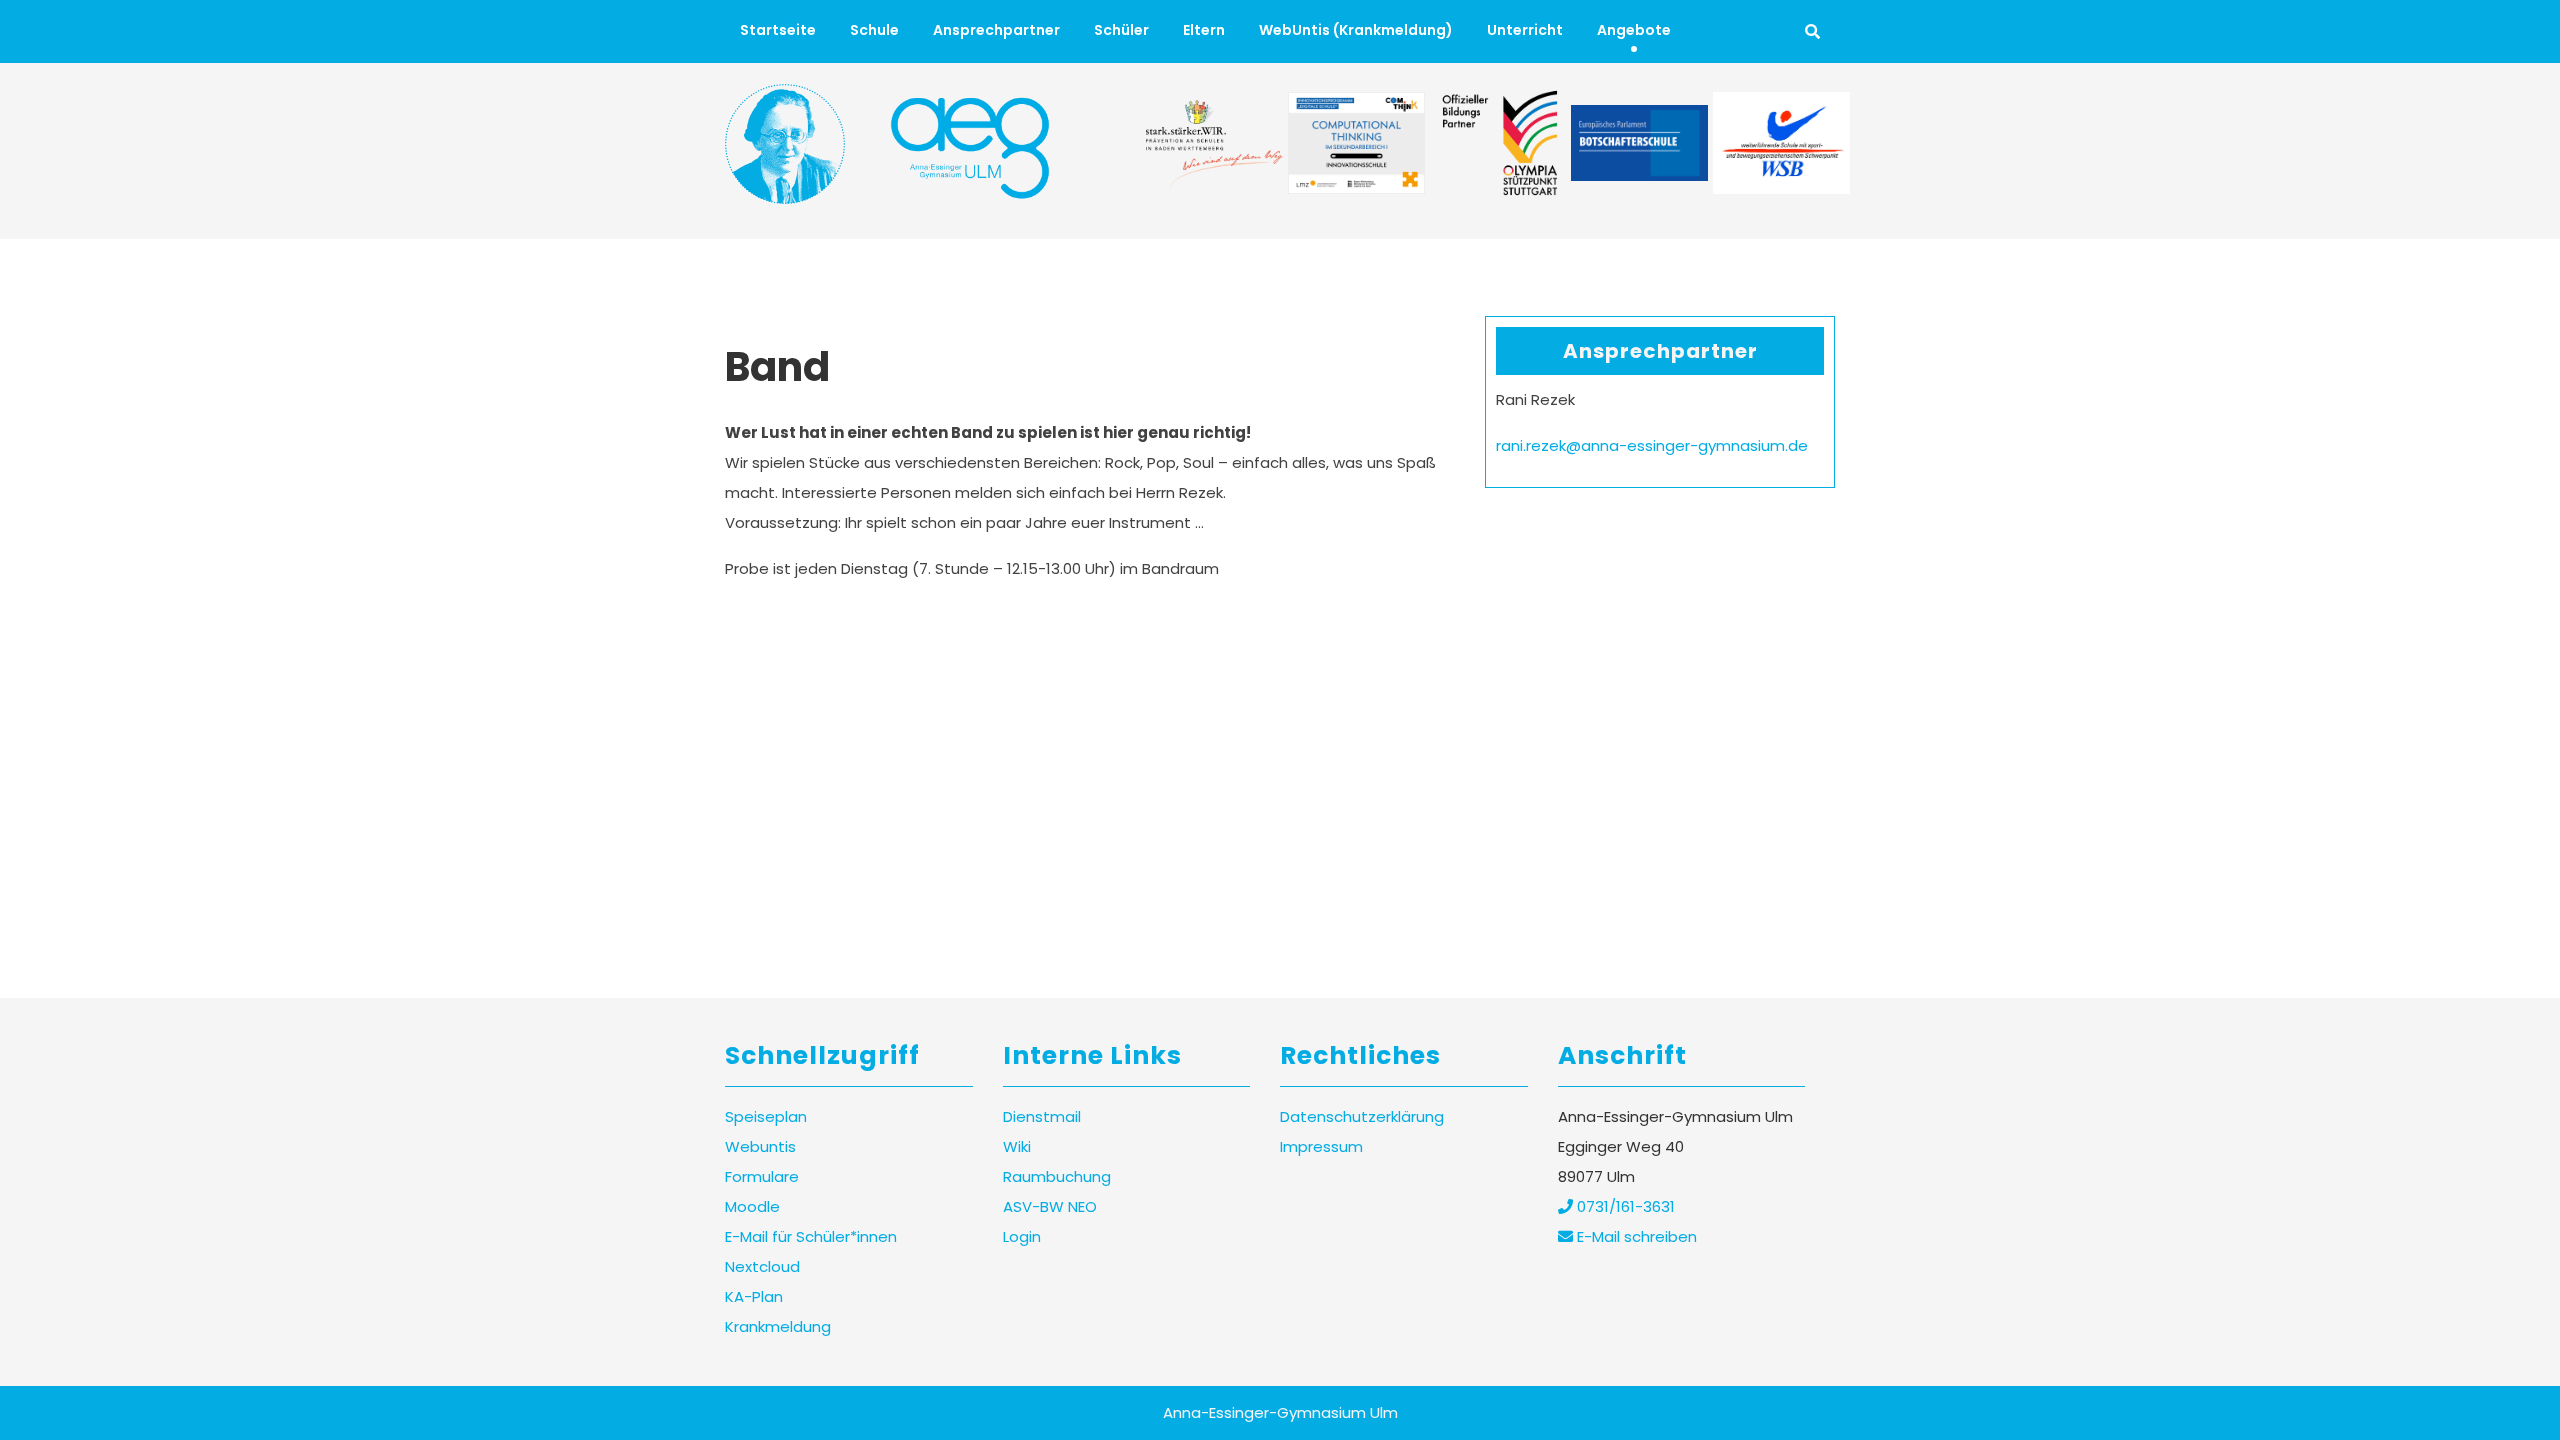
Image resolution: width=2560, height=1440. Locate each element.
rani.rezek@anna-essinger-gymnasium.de (1652, 445)
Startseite (778, 30)
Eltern (1204, 30)
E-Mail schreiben (1635, 1236)
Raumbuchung (1057, 1176)
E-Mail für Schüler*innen (811, 1236)
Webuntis (760, 1146)
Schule (874, 30)
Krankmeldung (778, 1326)
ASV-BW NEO (1050, 1206)
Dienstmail (1042, 1116)
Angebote (1634, 30)
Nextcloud (762, 1266)
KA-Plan (754, 1296)
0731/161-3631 (1624, 1206)
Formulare (762, 1176)
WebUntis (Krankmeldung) (1356, 30)
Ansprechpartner (996, 30)
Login (1022, 1236)
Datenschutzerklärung (1362, 1116)
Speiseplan (766, 1116)
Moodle (752, 1206)
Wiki (1017, 1146)
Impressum (1321, 1146)
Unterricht (1525, 30)
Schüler (1121, 30)
